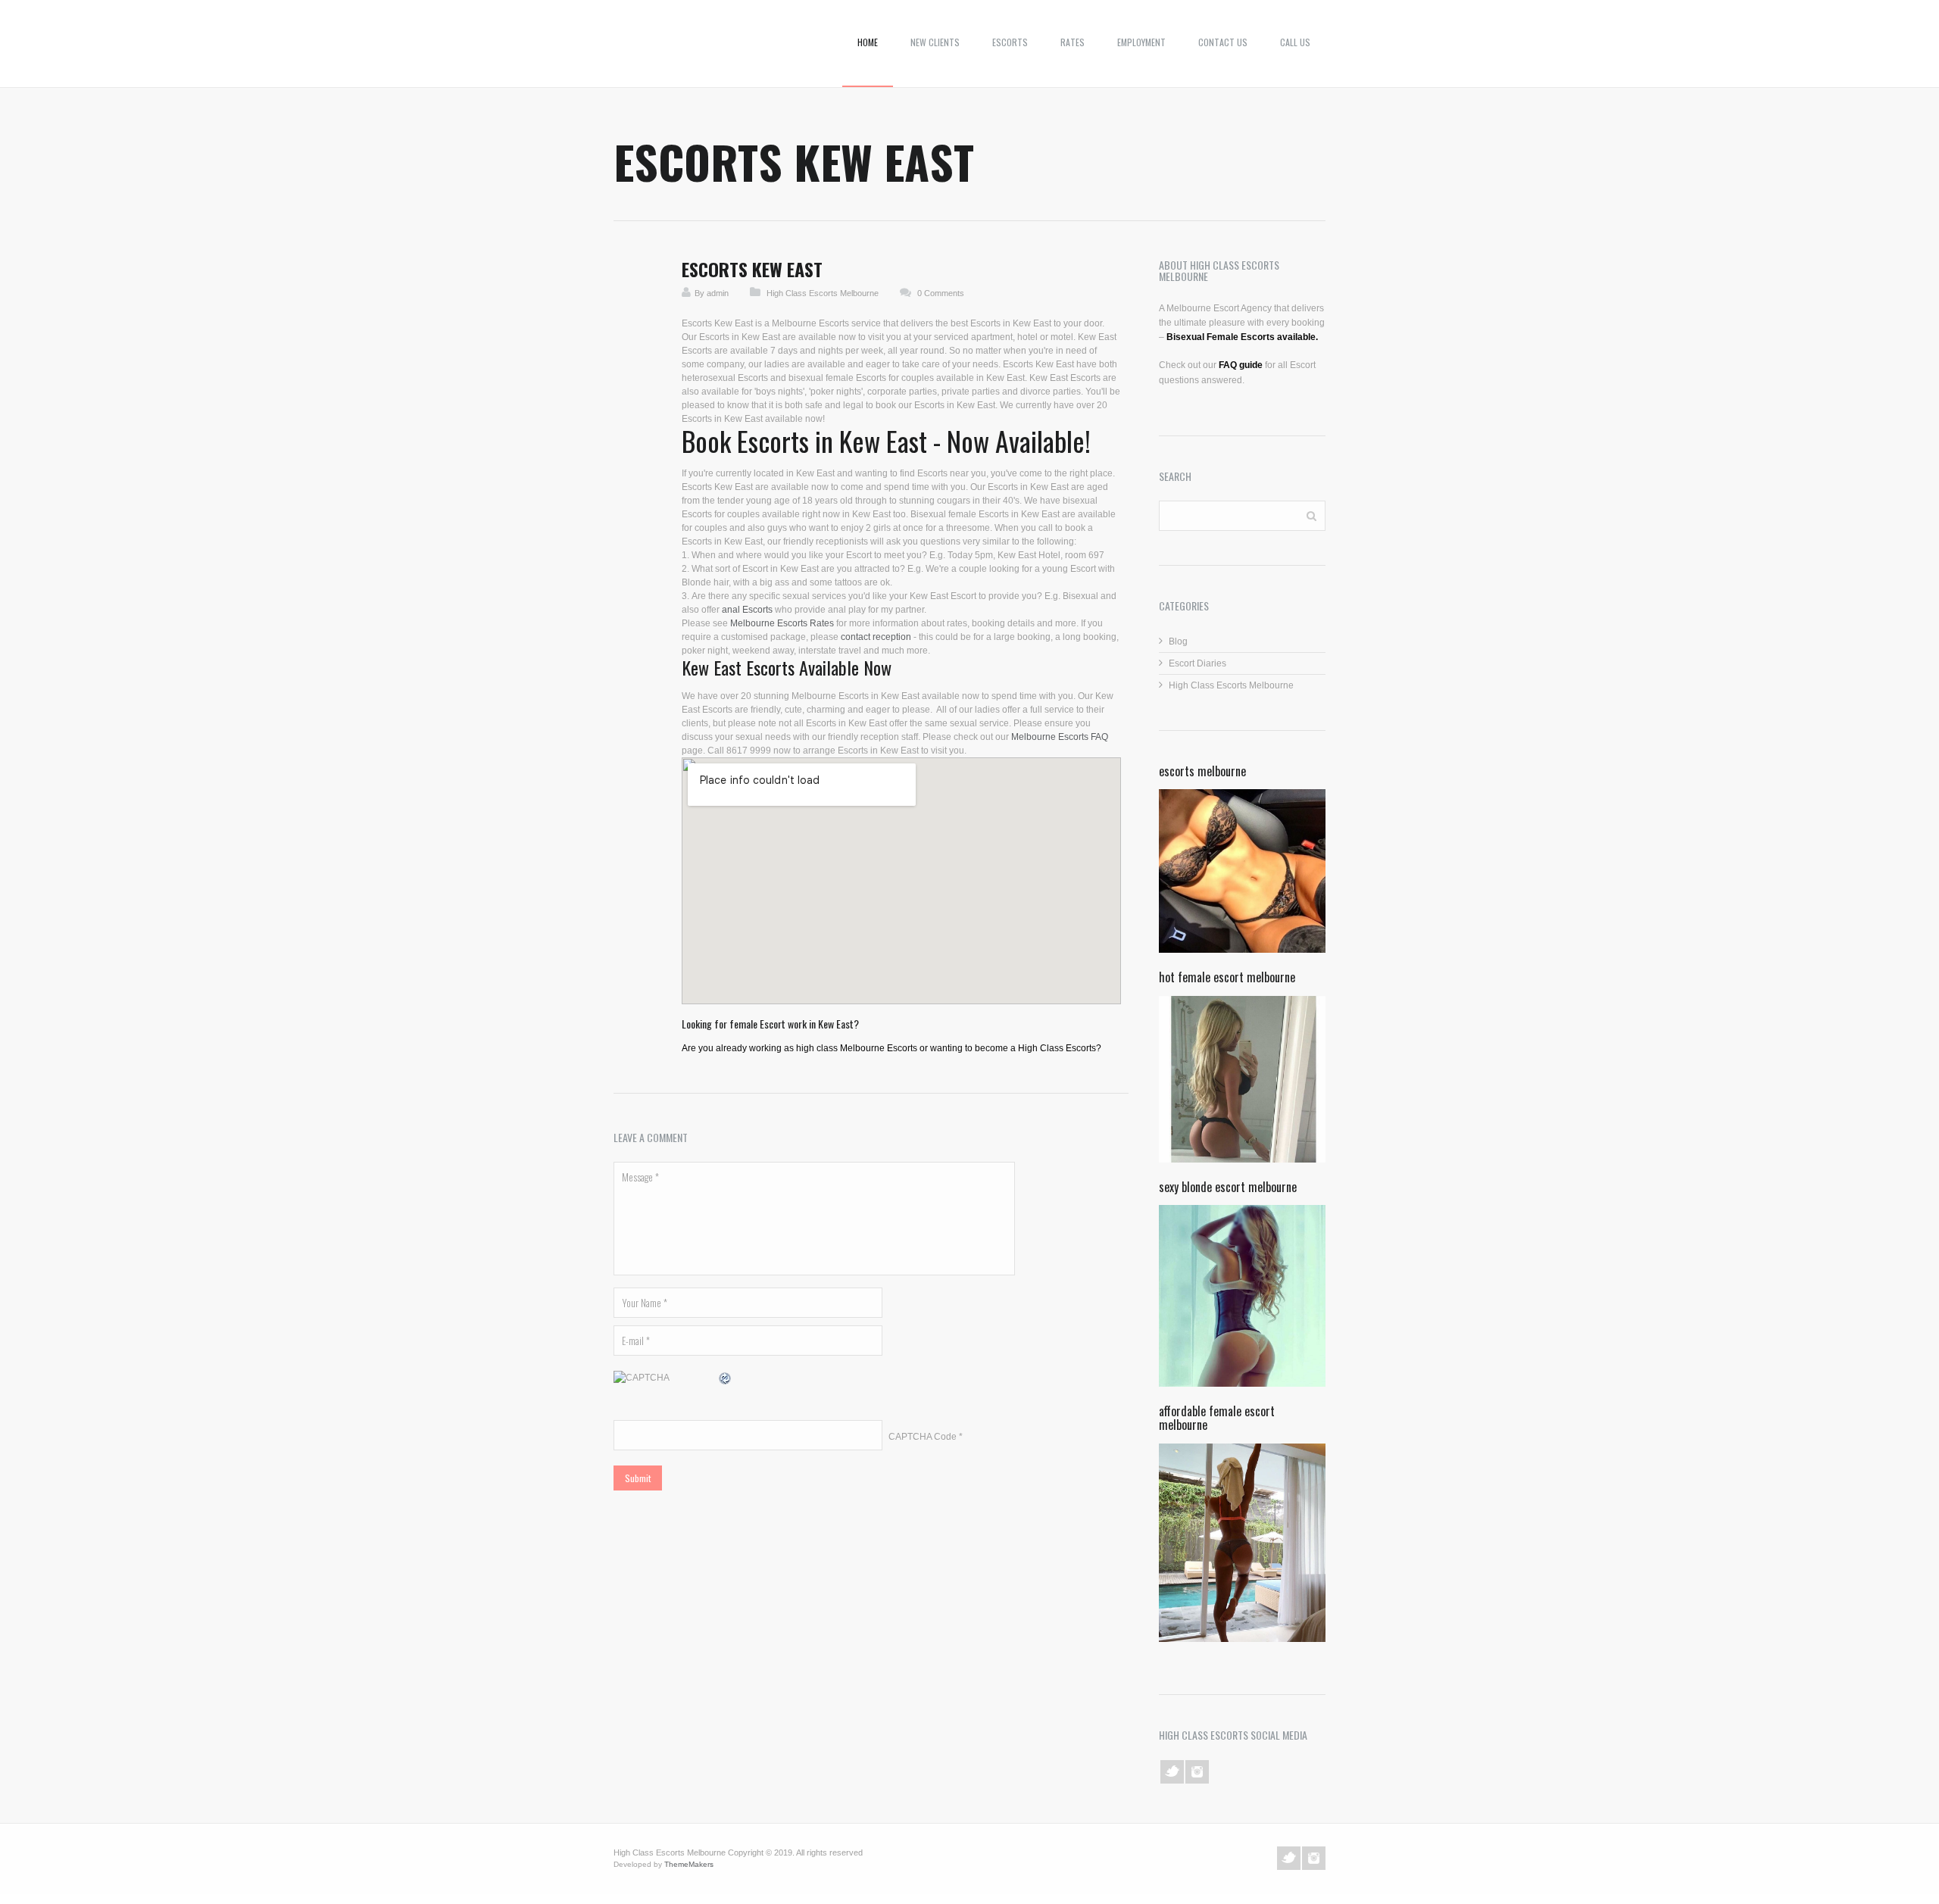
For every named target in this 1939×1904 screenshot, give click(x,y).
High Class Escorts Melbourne (823, 293)
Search (1311, 515)
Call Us (1295, 42)
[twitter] (1289, 1858)
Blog (1178, 641)
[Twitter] (1172, 1772)
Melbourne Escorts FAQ (1060, 737)
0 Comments (941, 293)
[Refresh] (726, 1379)
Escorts (1010, 42)
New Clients (935, 42)
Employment (1141, 42)
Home (868, 42)
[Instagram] (1197, 1772)
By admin (712, 293)
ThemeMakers (689, 1864)
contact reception (876, 637)
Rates (1073, 42)
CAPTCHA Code (923, 1437)
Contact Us (1223, 42)
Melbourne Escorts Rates (782, 623)
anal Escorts (747, 610)
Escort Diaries (1197, 663)
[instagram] (1314, 1858)
